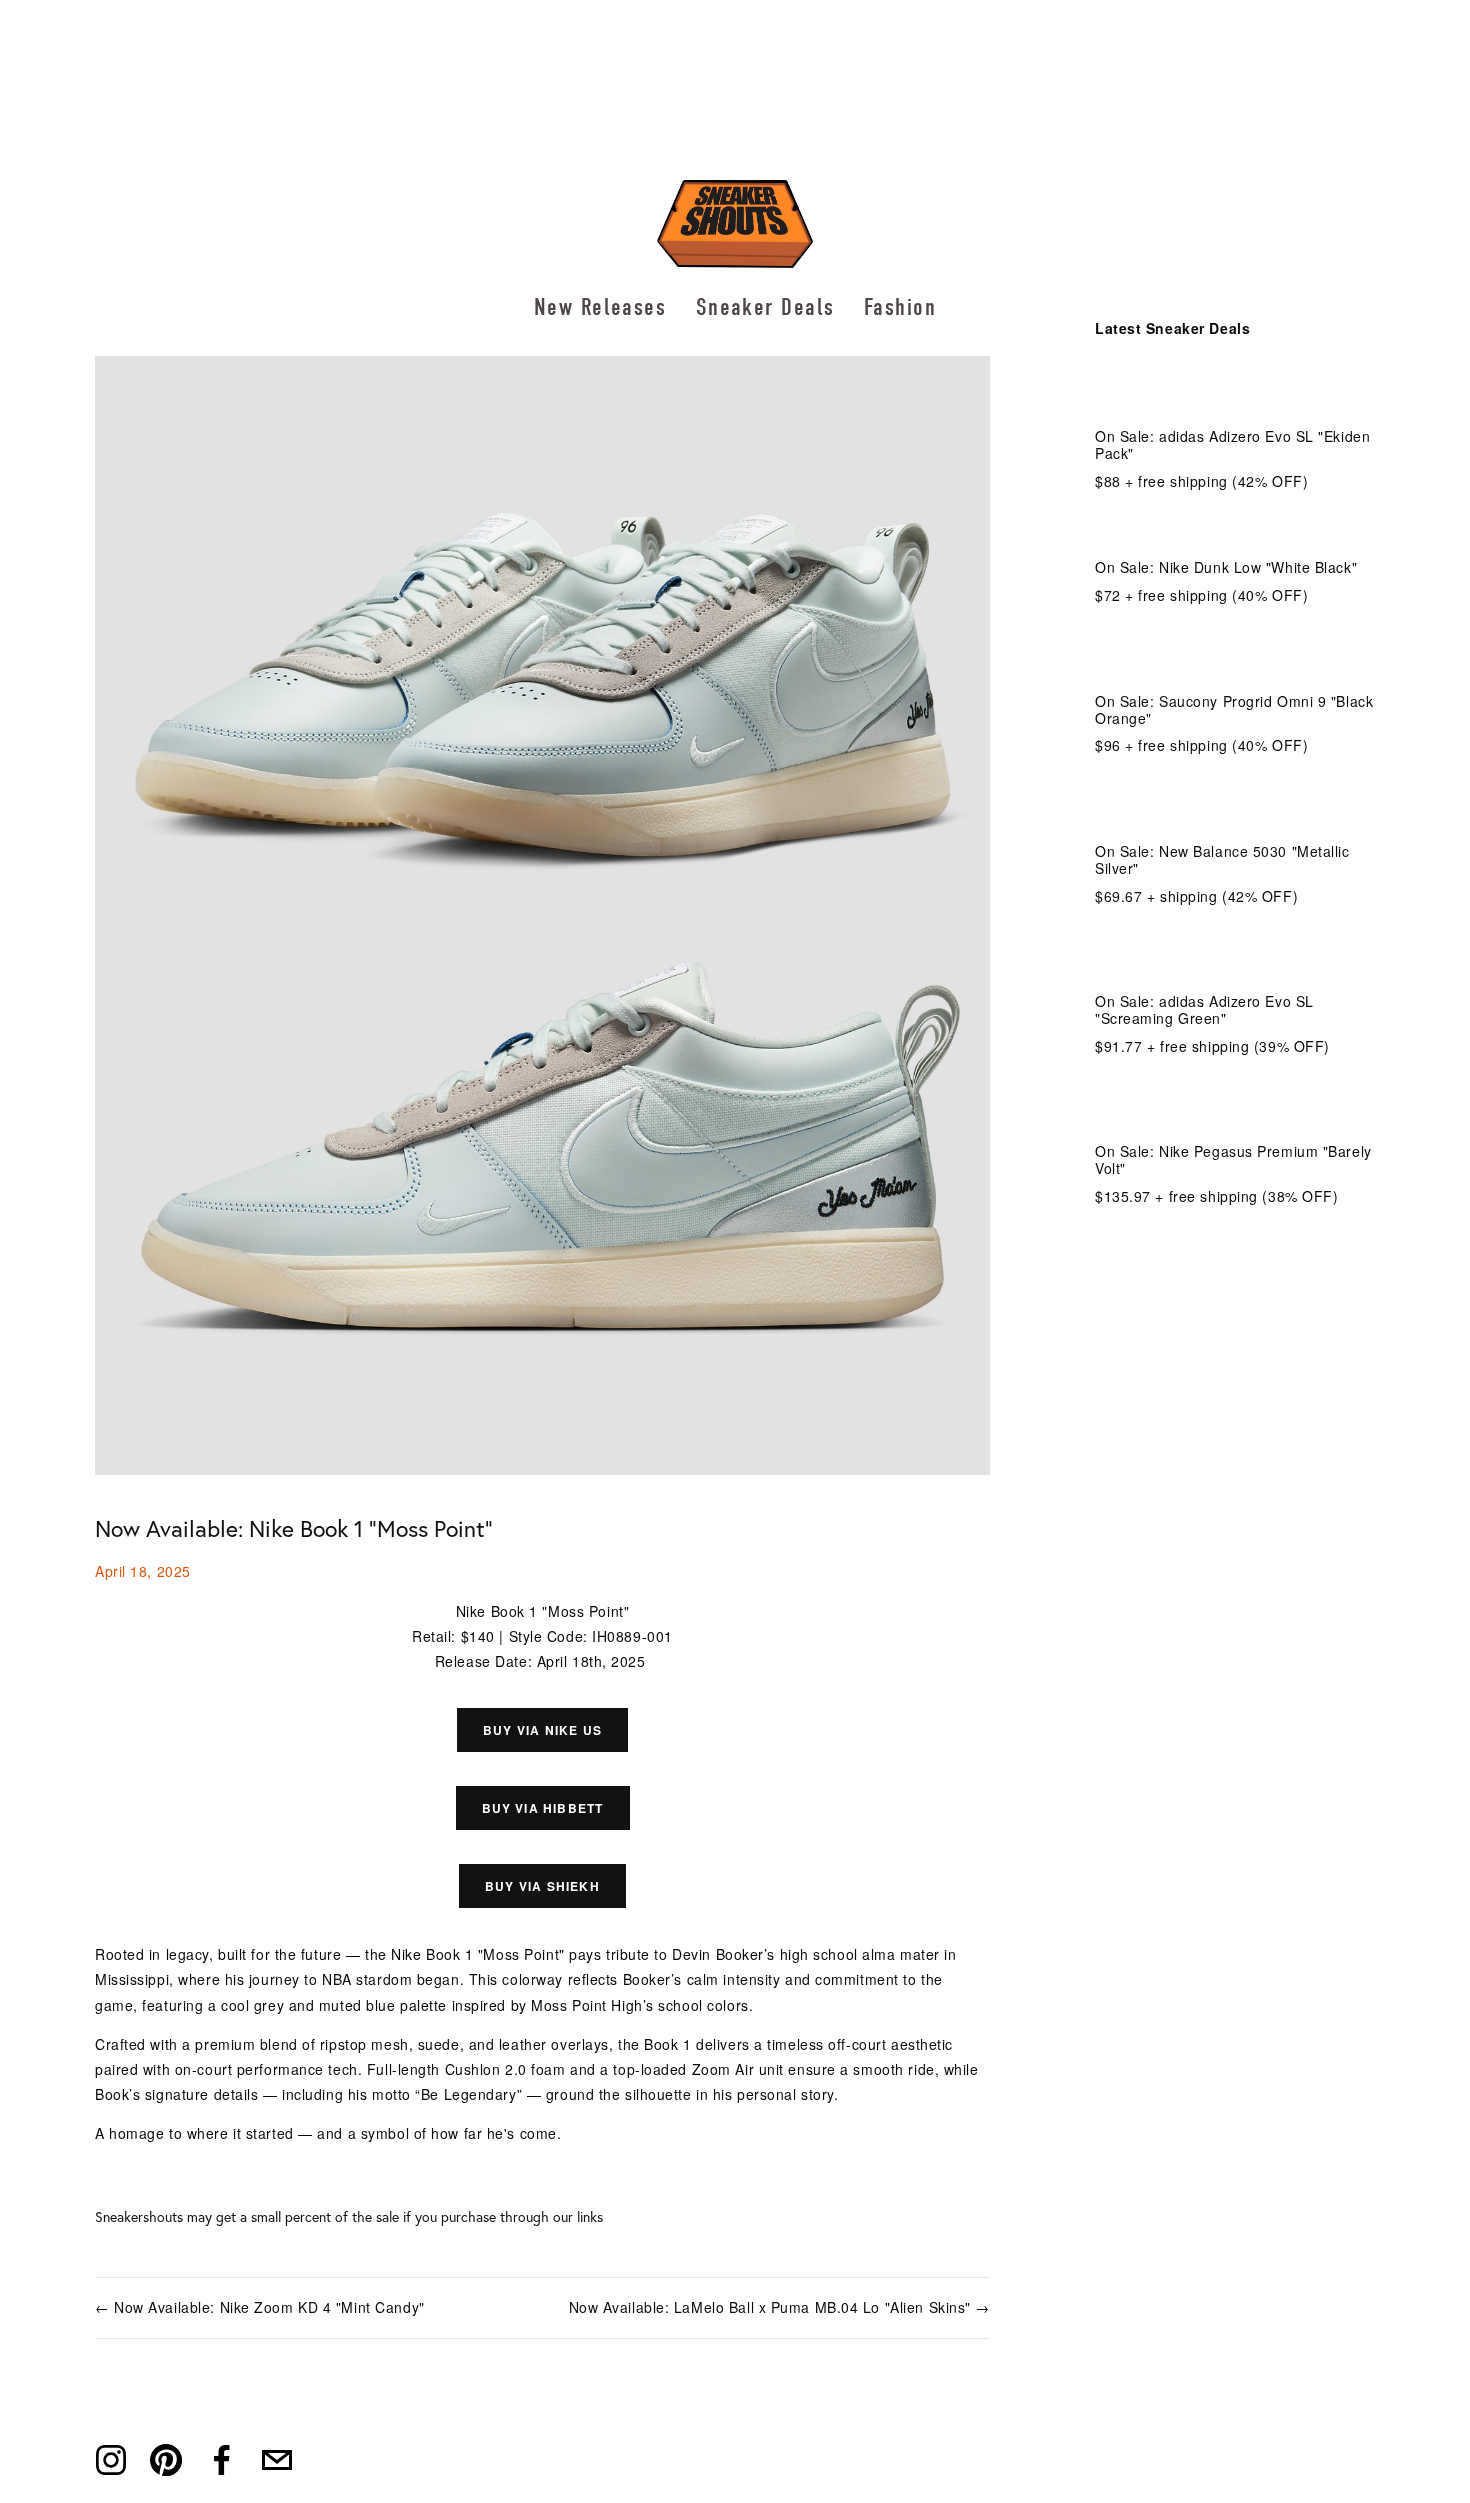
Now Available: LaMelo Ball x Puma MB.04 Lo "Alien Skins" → (779, 2307)
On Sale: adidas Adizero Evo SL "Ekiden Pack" (1232, 444)
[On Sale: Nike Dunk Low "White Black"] (1226, 534)
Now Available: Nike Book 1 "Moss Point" (294, 1528)
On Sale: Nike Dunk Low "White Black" (1226, 567)
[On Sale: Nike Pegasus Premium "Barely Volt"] (1235, 1109)
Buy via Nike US (542, 1730)
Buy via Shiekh (542, 1886)
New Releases (600, 307)
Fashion (900, 307)
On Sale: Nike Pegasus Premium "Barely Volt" (1233, 1159)
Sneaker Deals (765, 307)
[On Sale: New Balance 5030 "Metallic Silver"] (1235, 809)
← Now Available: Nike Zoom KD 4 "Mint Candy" (260, 2307)
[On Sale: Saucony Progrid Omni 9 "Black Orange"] (1235, 659)
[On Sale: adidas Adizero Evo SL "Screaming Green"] (1235, 959)
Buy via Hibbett (543, 1808)
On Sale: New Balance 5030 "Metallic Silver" (1222, 859)
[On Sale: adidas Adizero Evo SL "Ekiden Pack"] (1235, 394)
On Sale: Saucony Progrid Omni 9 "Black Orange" (1234, 709)
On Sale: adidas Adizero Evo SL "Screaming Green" (1204, 1009)
